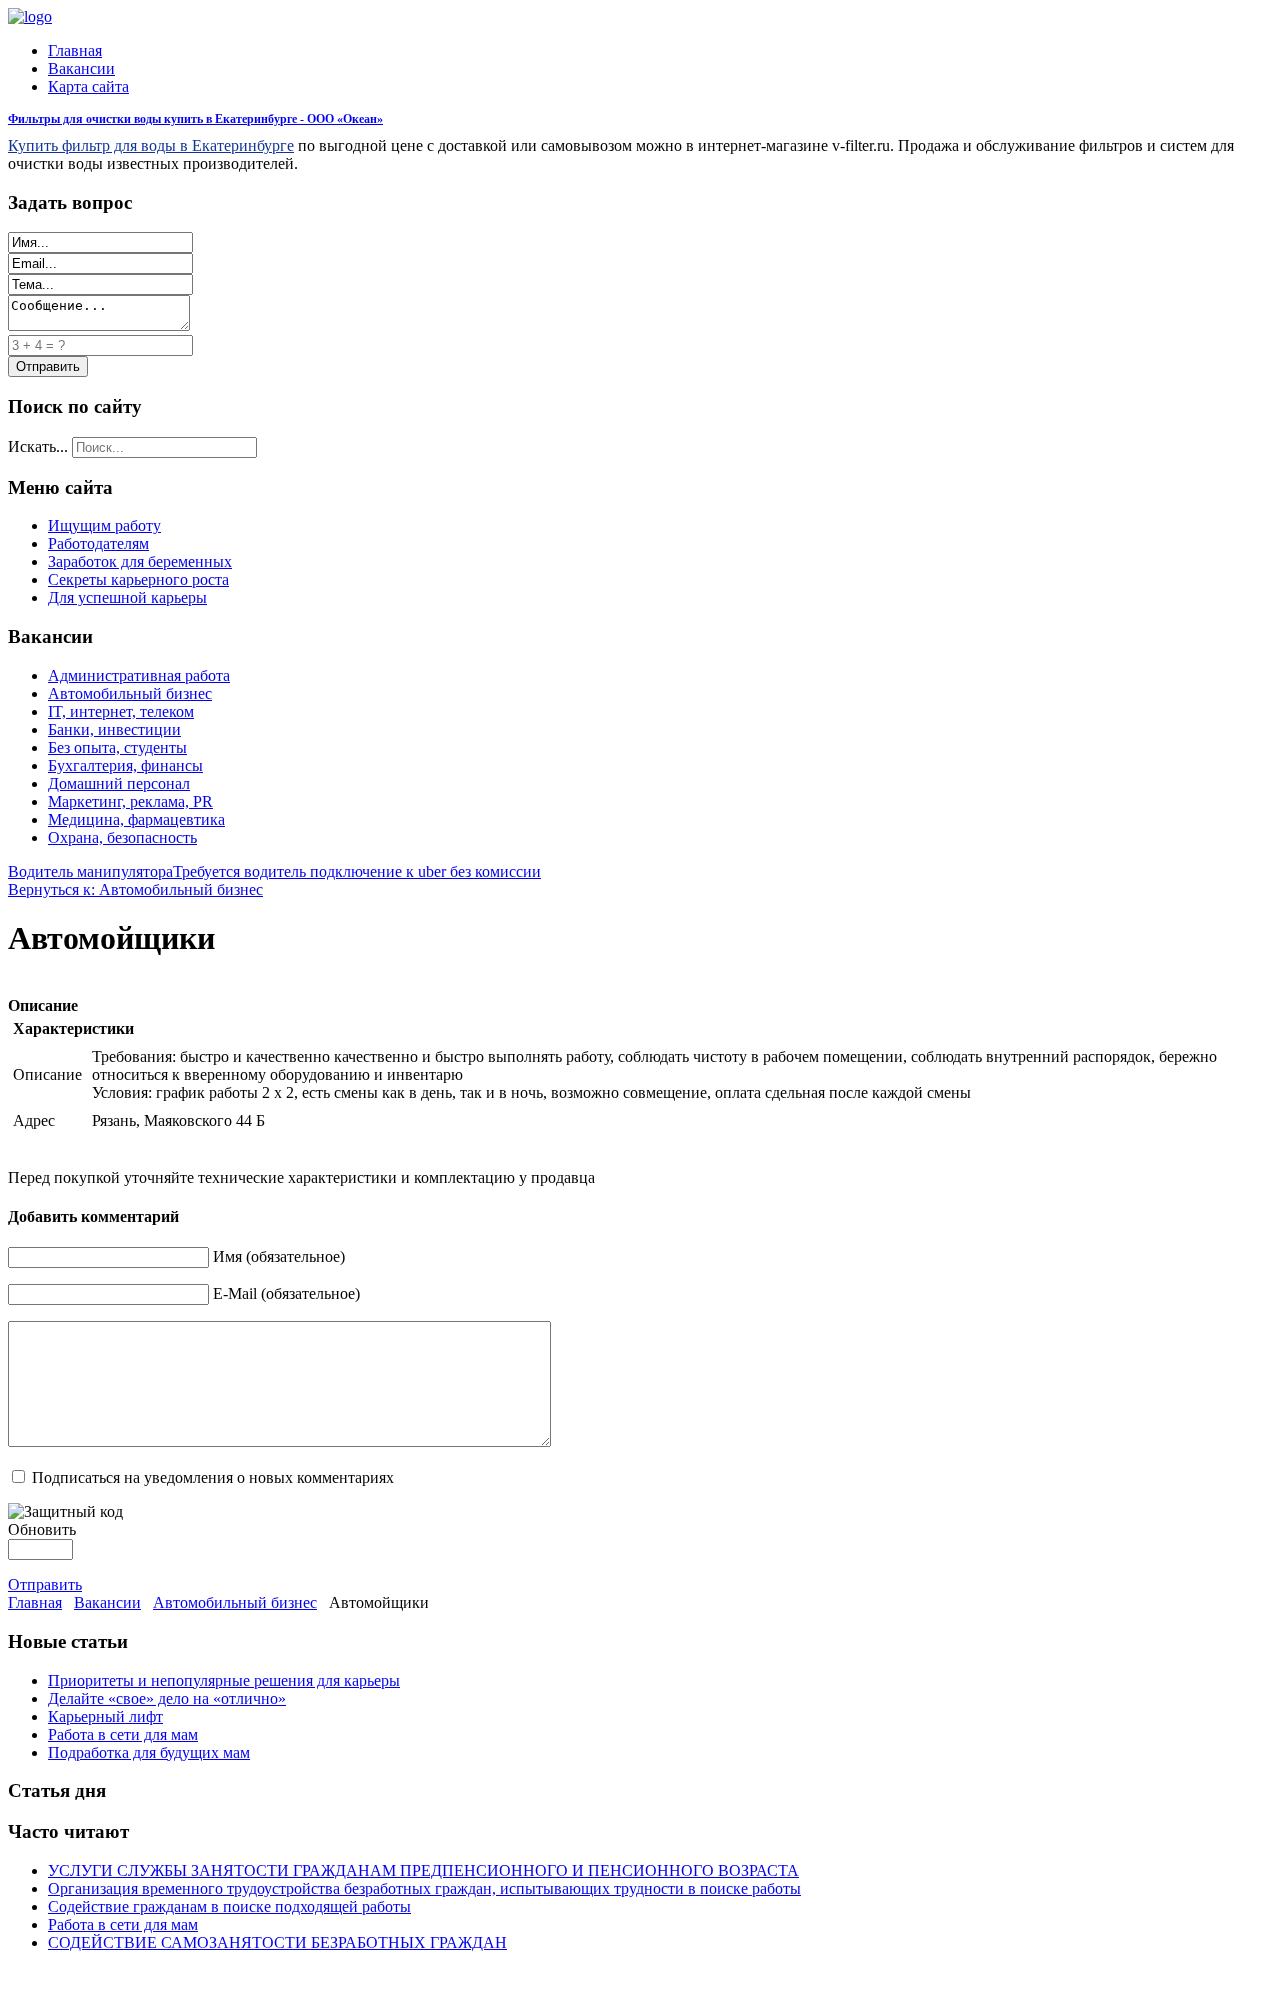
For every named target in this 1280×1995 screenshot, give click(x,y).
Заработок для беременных (140, 561)
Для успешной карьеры (127, 597)
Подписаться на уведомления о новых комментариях (213, 1477)
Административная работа (139, 675)
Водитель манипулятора (90, 871)
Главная (75, 50)
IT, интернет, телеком (121, 711)
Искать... (38, 446)
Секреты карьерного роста (138, 579)
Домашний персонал (119, 783)
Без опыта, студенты (117, 747)
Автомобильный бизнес (130, 693)
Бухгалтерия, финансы (125, 765)
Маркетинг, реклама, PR (130, 801)
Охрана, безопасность (122, 837)
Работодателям (98, 543)
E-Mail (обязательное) (286, 1293)
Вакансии (81, 68)
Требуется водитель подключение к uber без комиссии (357, 871)
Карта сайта (88, 86)
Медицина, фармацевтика (136, 819)
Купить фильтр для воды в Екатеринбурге (151, 145)
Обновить (42, 1529)
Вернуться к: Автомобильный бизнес (135, 889)
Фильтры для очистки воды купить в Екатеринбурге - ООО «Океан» (195, 119)
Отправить (45, 1584)
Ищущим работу (104, 525)
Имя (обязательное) (279, 1256)
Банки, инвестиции (114, 729)
